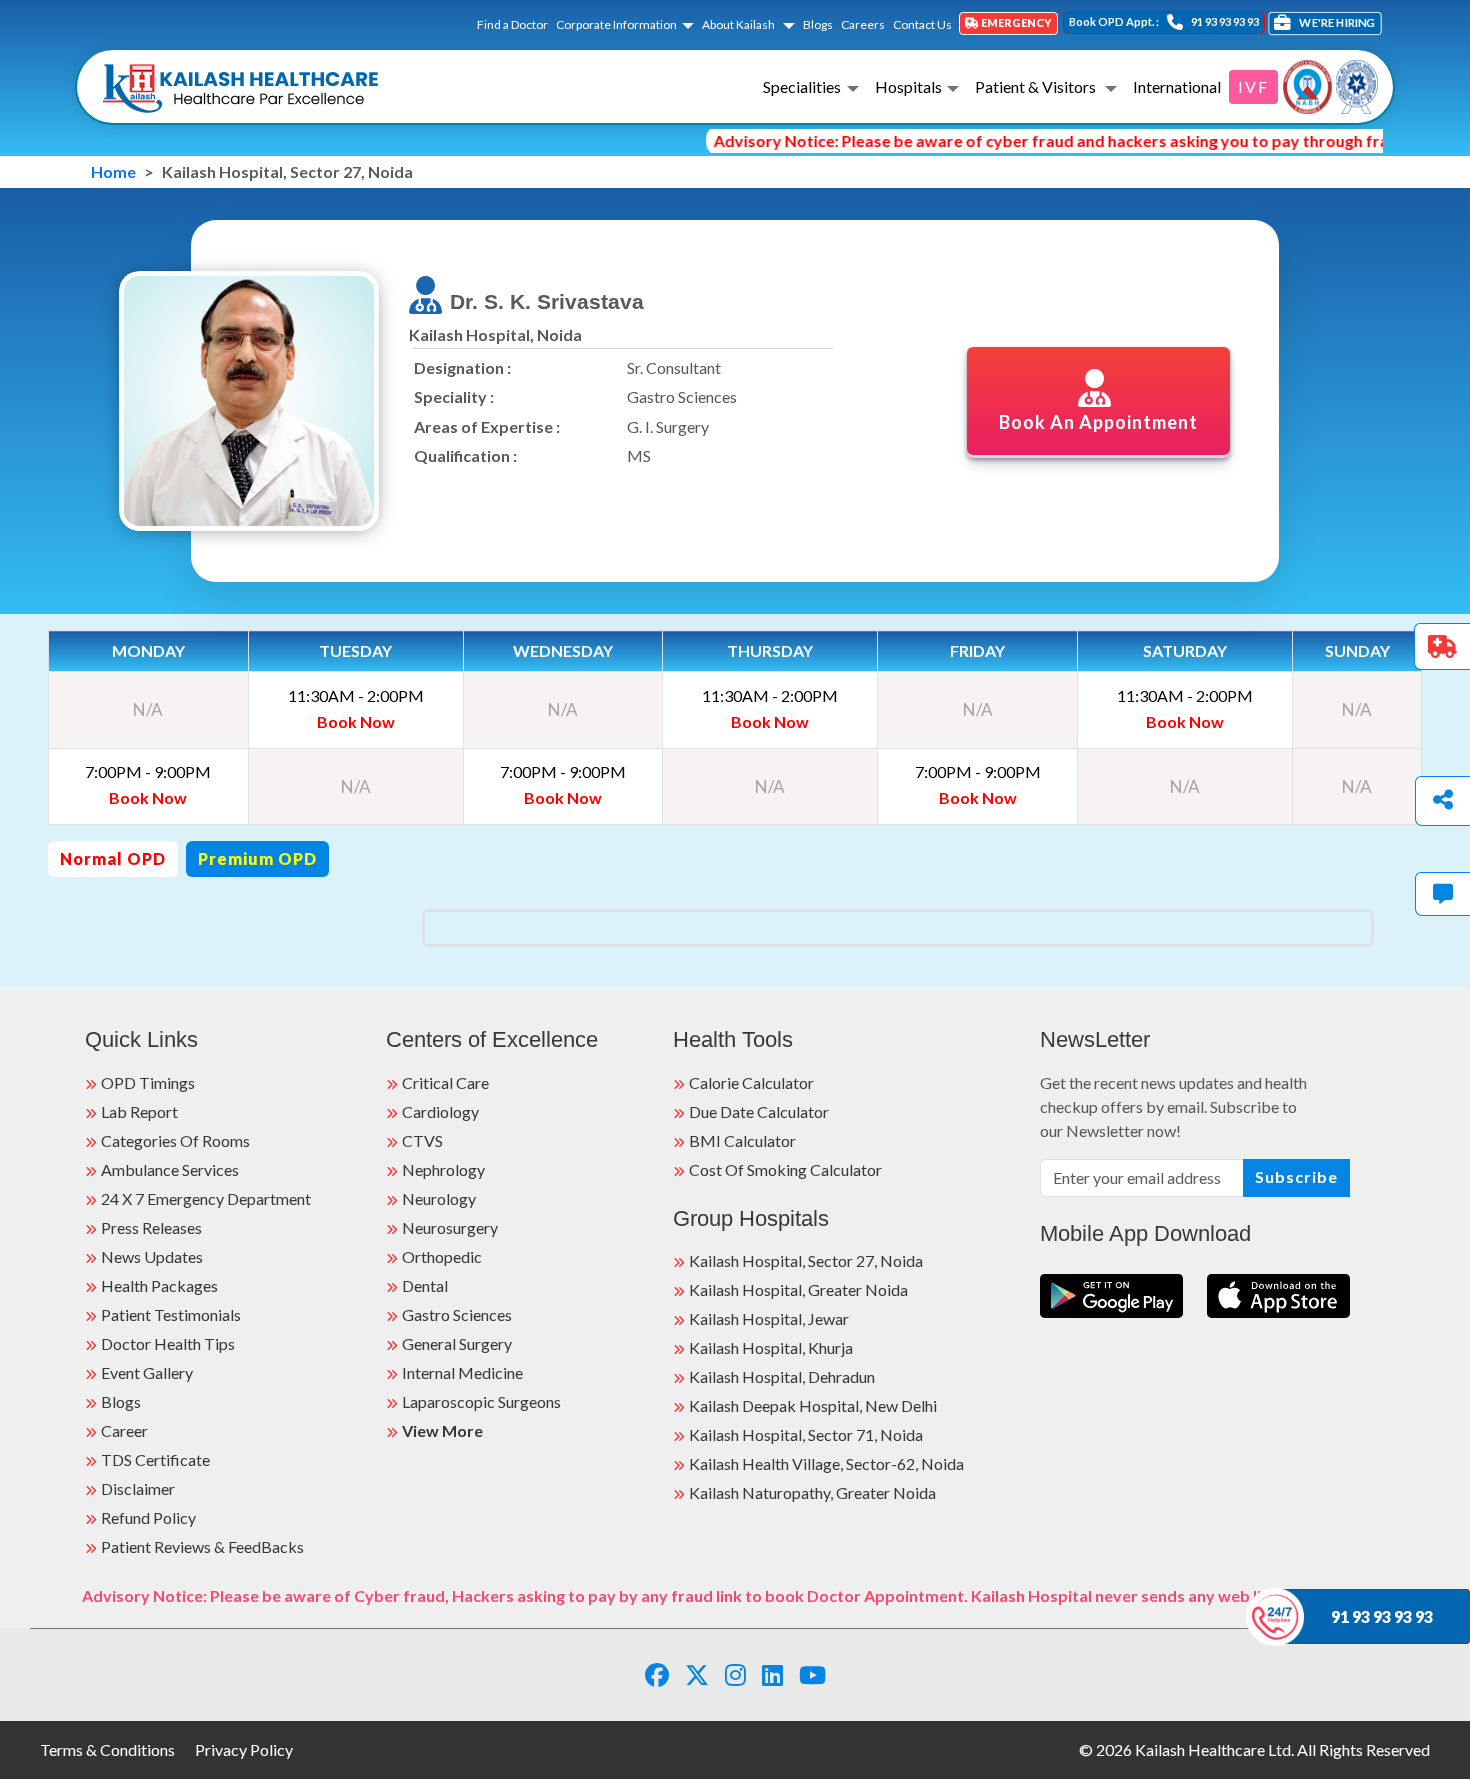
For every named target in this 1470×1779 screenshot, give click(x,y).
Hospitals (908, 86)
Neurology (439, 1198)
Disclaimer (138, 1488)
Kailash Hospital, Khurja (771, 1347)
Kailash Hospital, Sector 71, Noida (806, 1434)
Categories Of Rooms (175, 1140)
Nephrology (443, 1169)
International (1177, 86)
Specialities (802, 86)
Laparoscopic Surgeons (481, 1401)
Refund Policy (148, 1517)
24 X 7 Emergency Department (206, 1198)
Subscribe (1296, 1176)
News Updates (152, 1256)
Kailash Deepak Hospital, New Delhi (813, 1405)
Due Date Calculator (759, 1111)
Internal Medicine (462, 1372)
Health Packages (159, 1285)
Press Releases (151, 1227)
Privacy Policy (244, 1749)
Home (113, 171)
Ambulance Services (170, 1169)
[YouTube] (812, 1674)
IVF (1253, 86)
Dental (425, 1285)
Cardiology (440, 1111)
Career (124, 1430)
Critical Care (445, 1082)
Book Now (356, 721)
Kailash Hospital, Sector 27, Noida (806, 1260)
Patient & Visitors (1037, 86)
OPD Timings (148, 1082)
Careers (863, 24)
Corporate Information (616, 24)
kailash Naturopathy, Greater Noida (812, 1492)
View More (442, 1430)
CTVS (422, 1140)
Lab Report (139, 1111)
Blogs (818, 24)
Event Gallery (147, 1372)
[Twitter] (697, 1674)
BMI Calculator (742, 1140)
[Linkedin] (772, 1674)
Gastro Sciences (457, 1314)
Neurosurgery (450, 1227)
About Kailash (739, 24)
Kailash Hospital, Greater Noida (798, 1289)
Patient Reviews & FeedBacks (202, 1546)
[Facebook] (657, 1674)
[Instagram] (735, 1674)
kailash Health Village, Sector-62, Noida (826, 1463)
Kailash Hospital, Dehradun (782, 1376)
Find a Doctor (512, 24)
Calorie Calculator (751, 1082)
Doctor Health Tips (168, 1343)
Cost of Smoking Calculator (785, 1169)
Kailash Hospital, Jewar (769, 1318)
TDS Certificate (155, 1459)
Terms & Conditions (107, 1749)
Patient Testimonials (171, 1314)
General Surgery (457, 1343)
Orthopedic (442, 1256)
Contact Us (922, 24)
